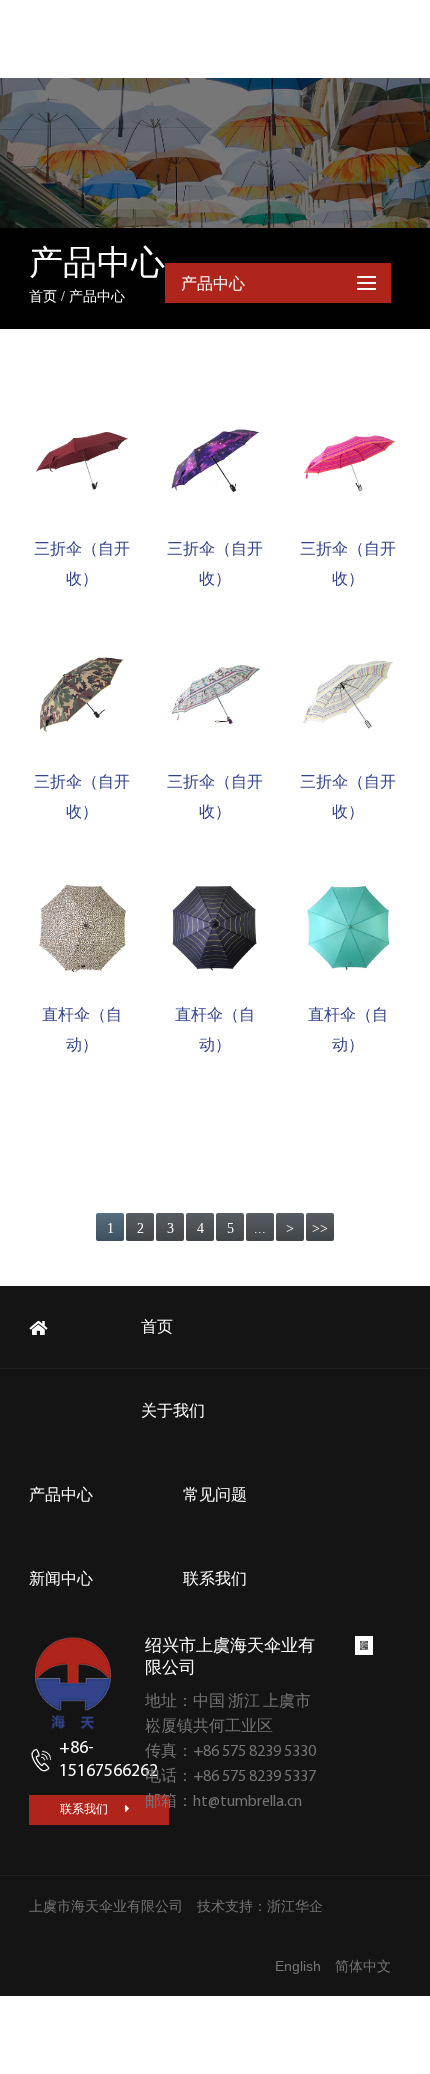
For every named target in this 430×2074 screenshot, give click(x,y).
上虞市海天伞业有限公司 (106, 1906)
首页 (43, 296)
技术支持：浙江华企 (260, 1906)
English (298, 1966)
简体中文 (363, 1966)
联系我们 (85, 1809)
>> (320, 1228)
